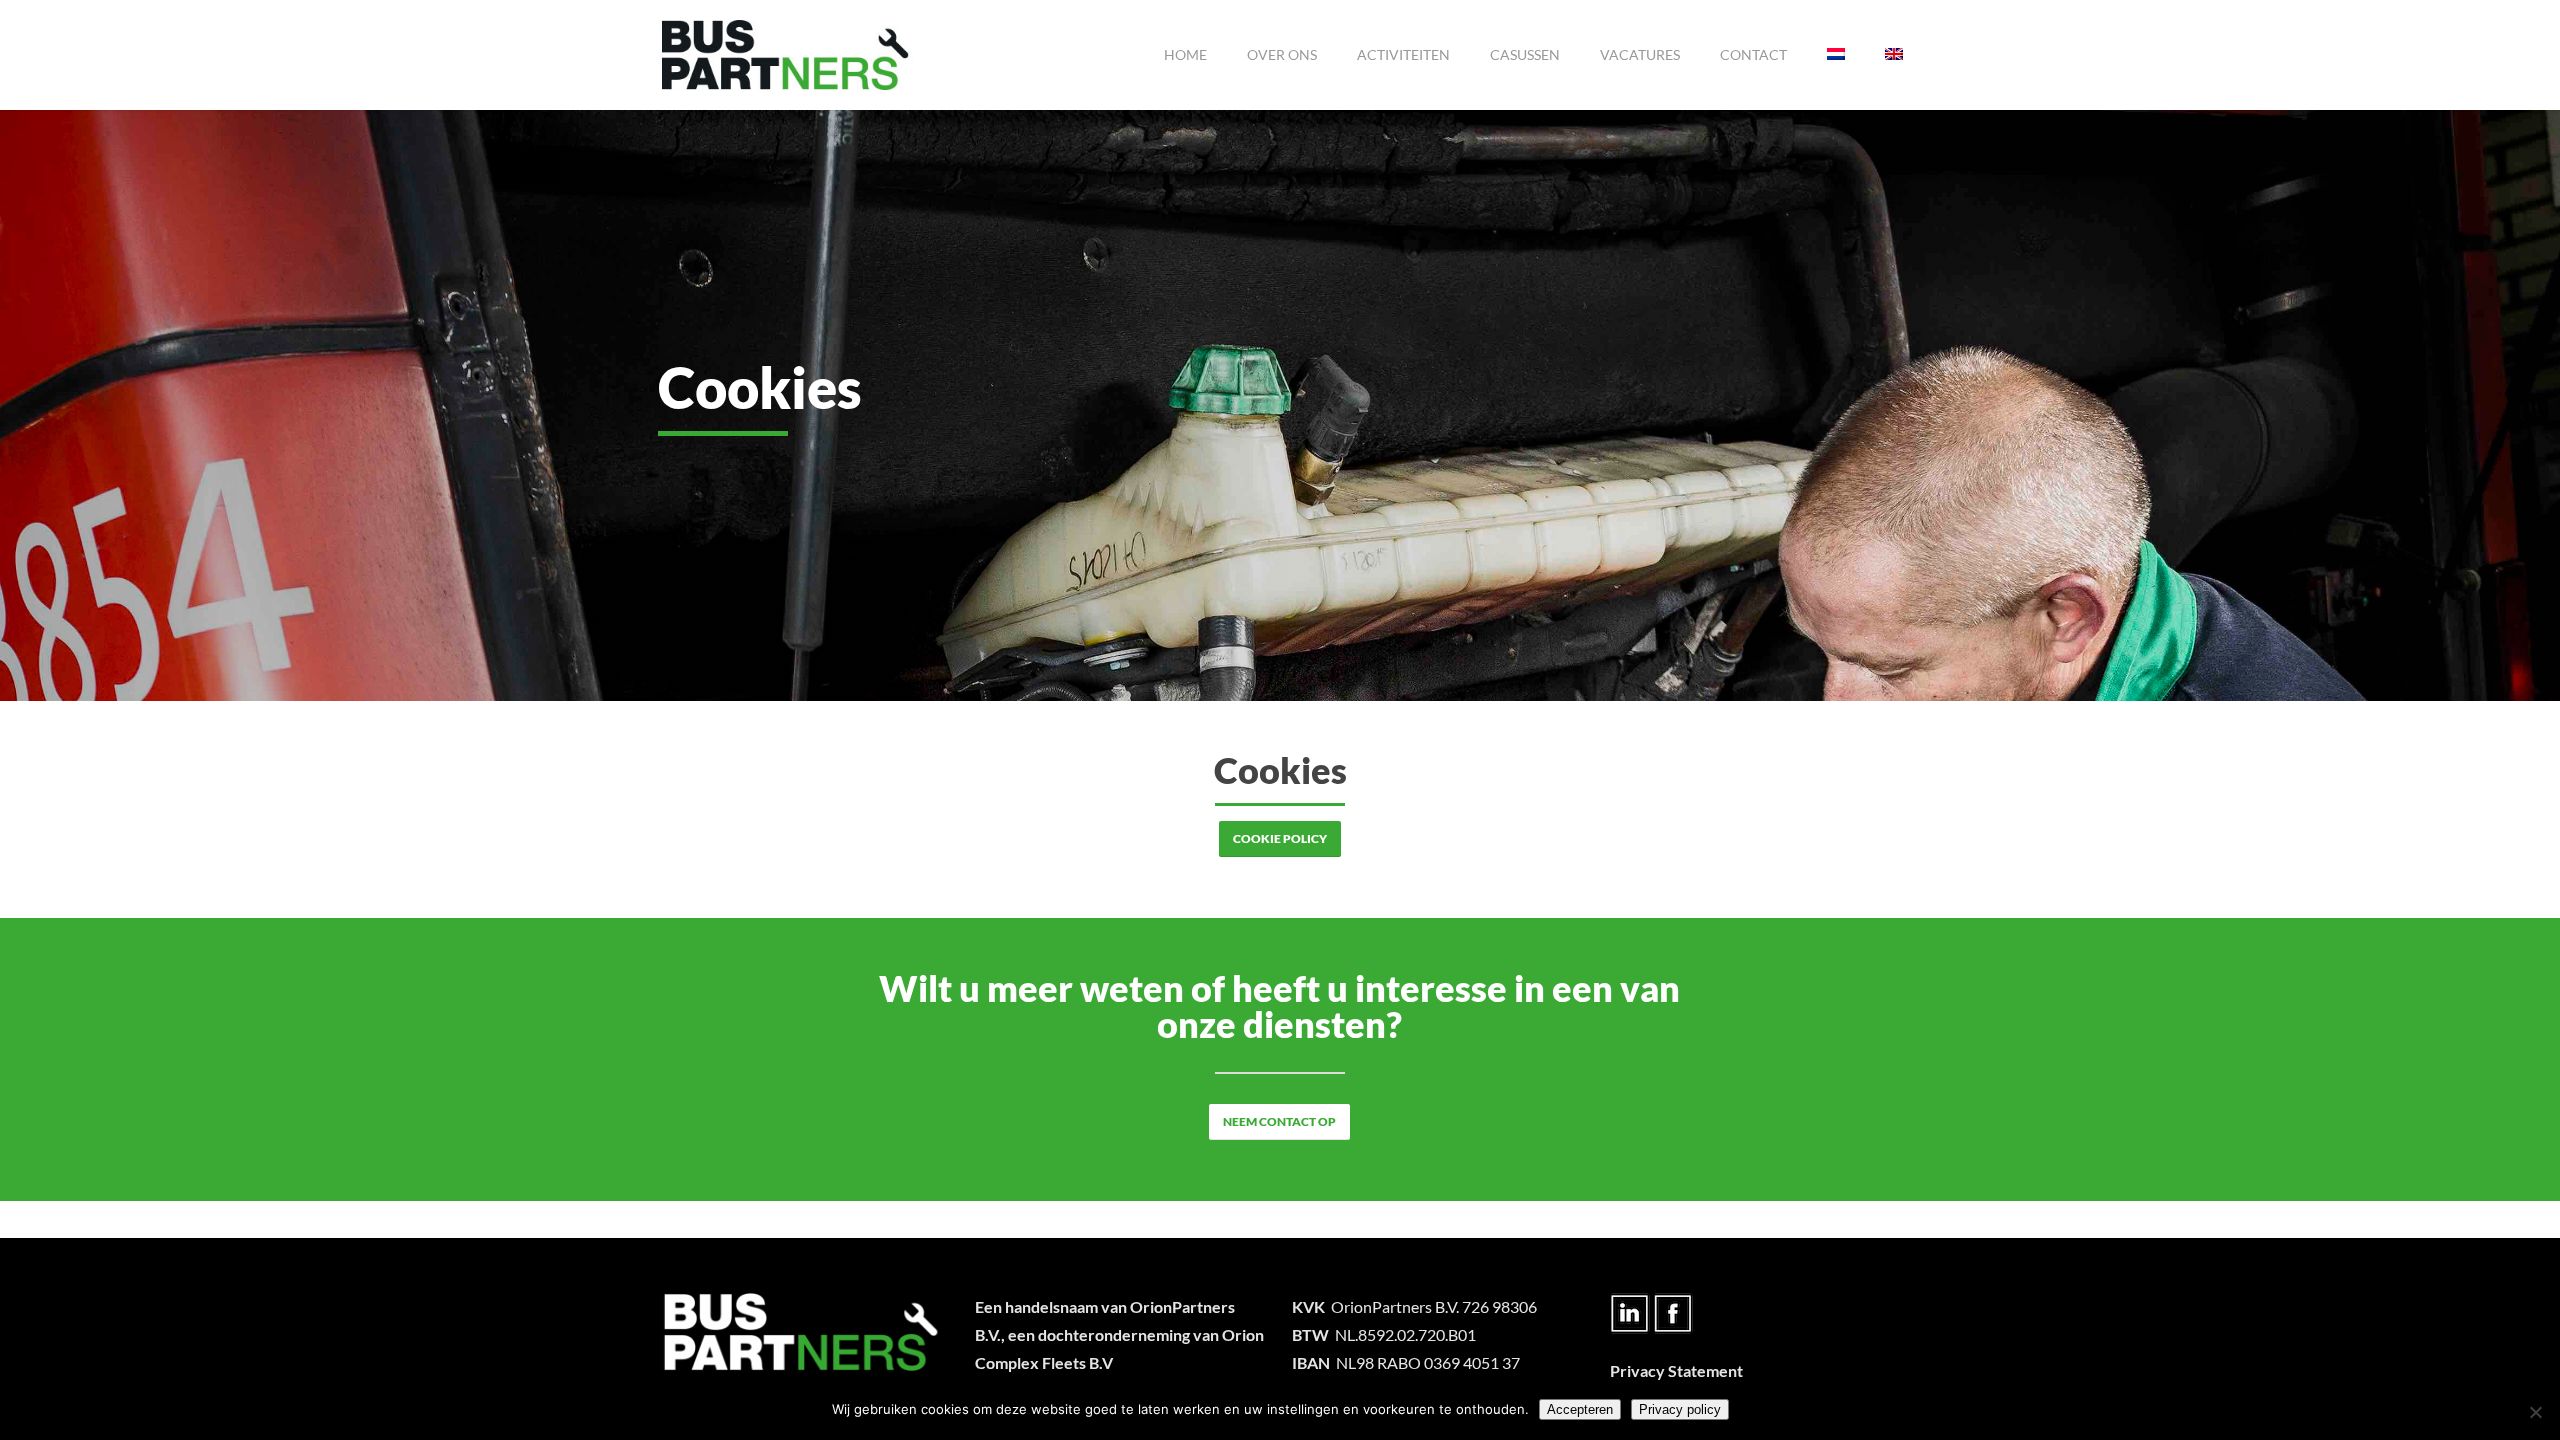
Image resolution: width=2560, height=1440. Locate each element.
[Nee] (2535, 1412)
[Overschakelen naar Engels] (1894, 55)
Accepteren (1580, 1409)
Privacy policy (1680, 1409)
